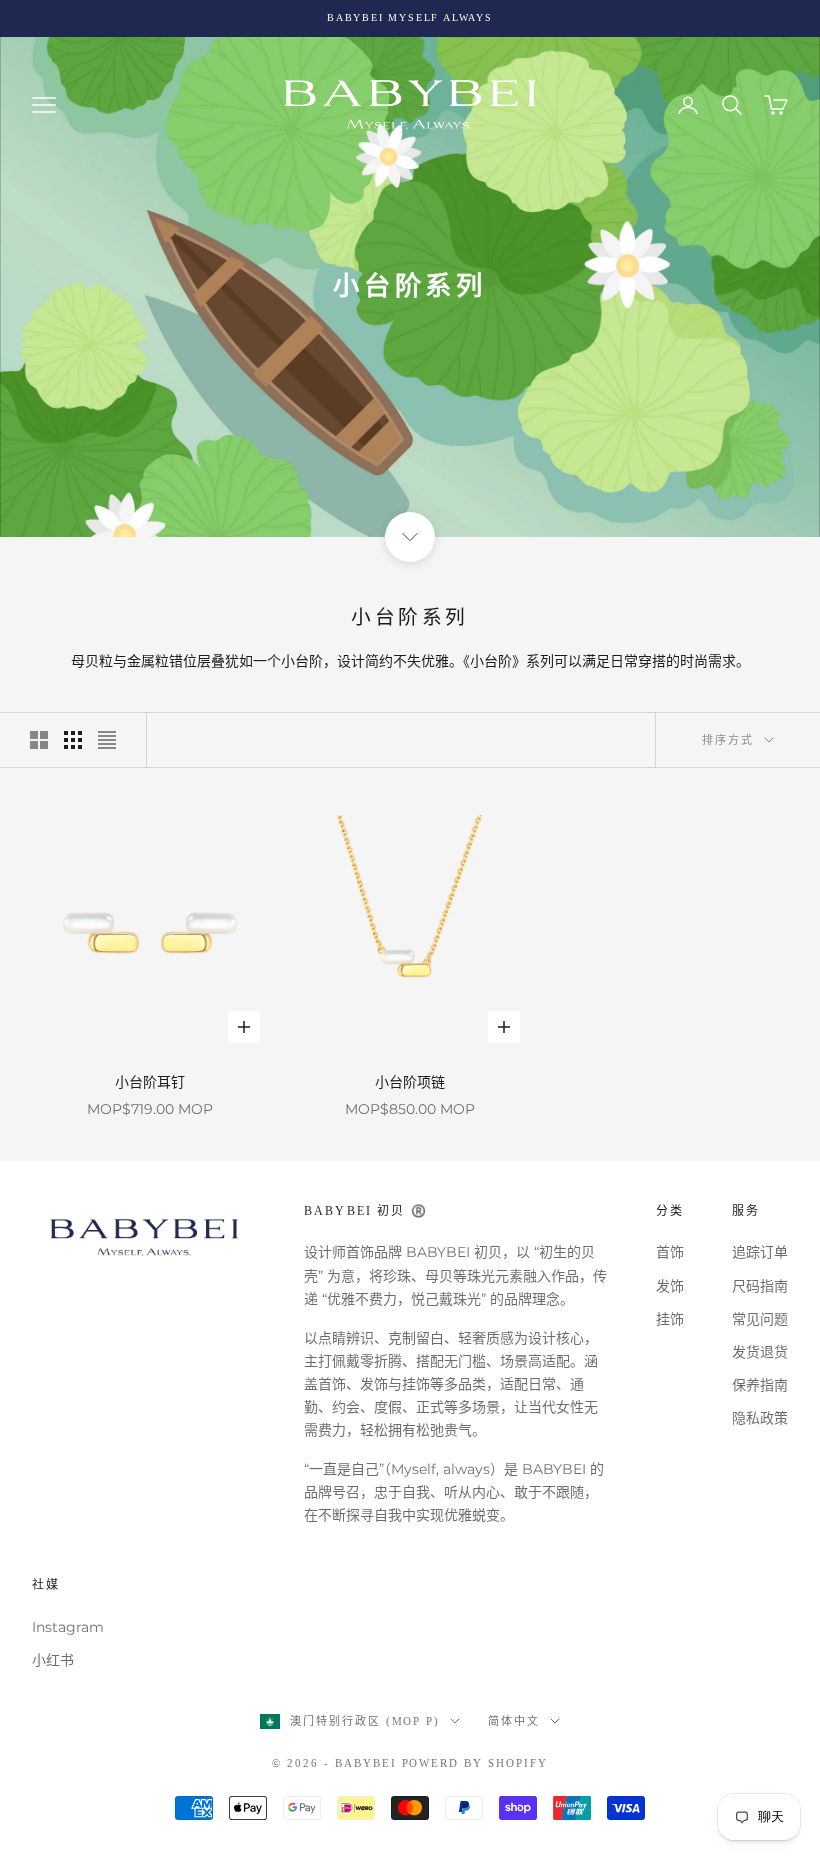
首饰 (670, 1252)
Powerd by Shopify (475, 1763)
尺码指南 (760, 1286)
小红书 (53, 1660)
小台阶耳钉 (150, 1082)
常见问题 (760, 1319)
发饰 (670, 1286)
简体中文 (514, 1721)
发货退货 (760, 1352)
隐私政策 (760, 1418)
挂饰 (670, 1319)
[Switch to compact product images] (107, 740)
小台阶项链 (410, 1082)
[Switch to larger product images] (39, 740)
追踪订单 (760, 1252)
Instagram (68, 1627)
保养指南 (760, 1385)
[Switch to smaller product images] (73, 740)
